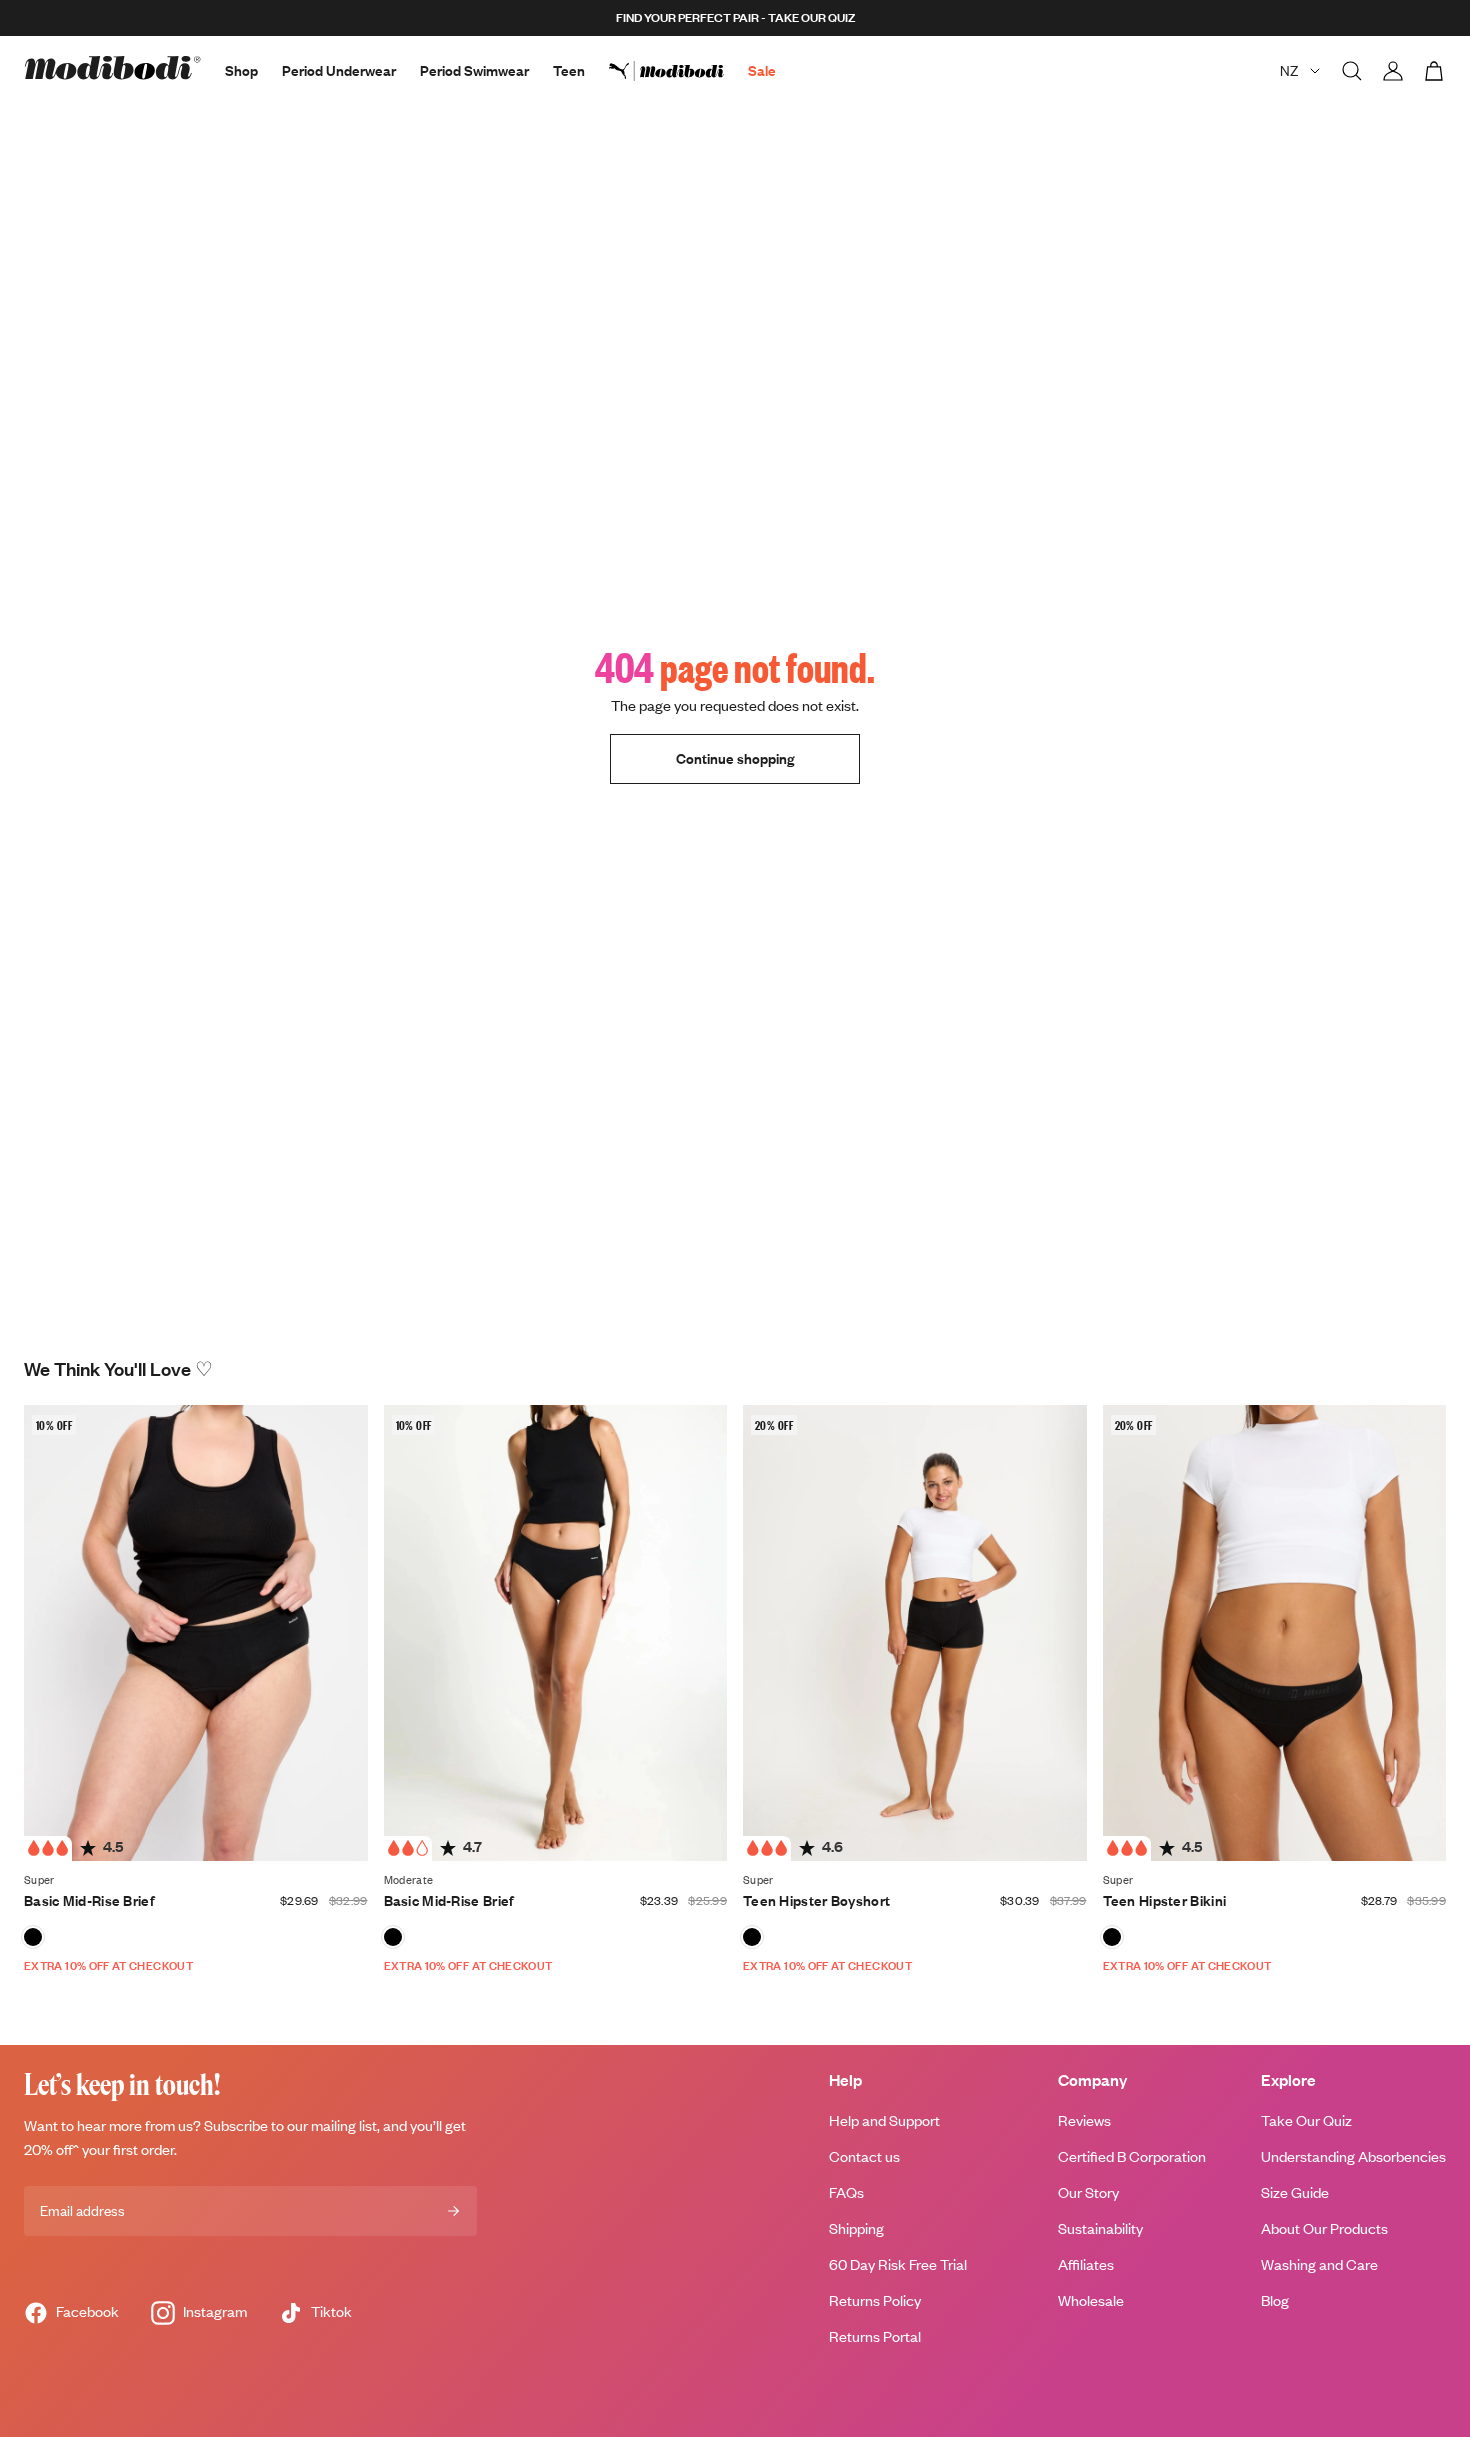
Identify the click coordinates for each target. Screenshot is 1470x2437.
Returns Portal (875, 2336)
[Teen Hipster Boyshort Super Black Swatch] (752, 1937)
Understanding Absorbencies (1353, 2156)
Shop (241, 70)
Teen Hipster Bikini (1165, 1900)
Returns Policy (875, 2300)
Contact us (864, 2156)
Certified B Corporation (1132, 2156)
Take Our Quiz (1306, 2120)
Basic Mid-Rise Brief (89, 1900)
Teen (569, 70)
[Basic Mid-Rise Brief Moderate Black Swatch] (393, 1937)
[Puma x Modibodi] (678, 71)
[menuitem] (678, 71)
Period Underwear (339, 70)
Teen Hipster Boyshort (816, 1900)
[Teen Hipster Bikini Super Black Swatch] (1112, 1937)
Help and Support (884, 2120)
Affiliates (1086, 2264)
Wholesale (1091, 2300)
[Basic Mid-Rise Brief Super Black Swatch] (33, 1937)
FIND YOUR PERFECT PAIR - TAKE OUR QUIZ (735, 17)
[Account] (1393, 71)
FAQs (846, 2192)
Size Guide (1295, 2192)
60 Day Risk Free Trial (898, 2264)
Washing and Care (1319, 2264)
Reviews (1084, 2120)
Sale (762, 70)
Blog (1275, 2300)
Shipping (856, 2228)
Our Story (1088, 2192)
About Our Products (1324, 2228)
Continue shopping (735, 758)
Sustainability (1100, 2228)
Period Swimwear (474, 70)
